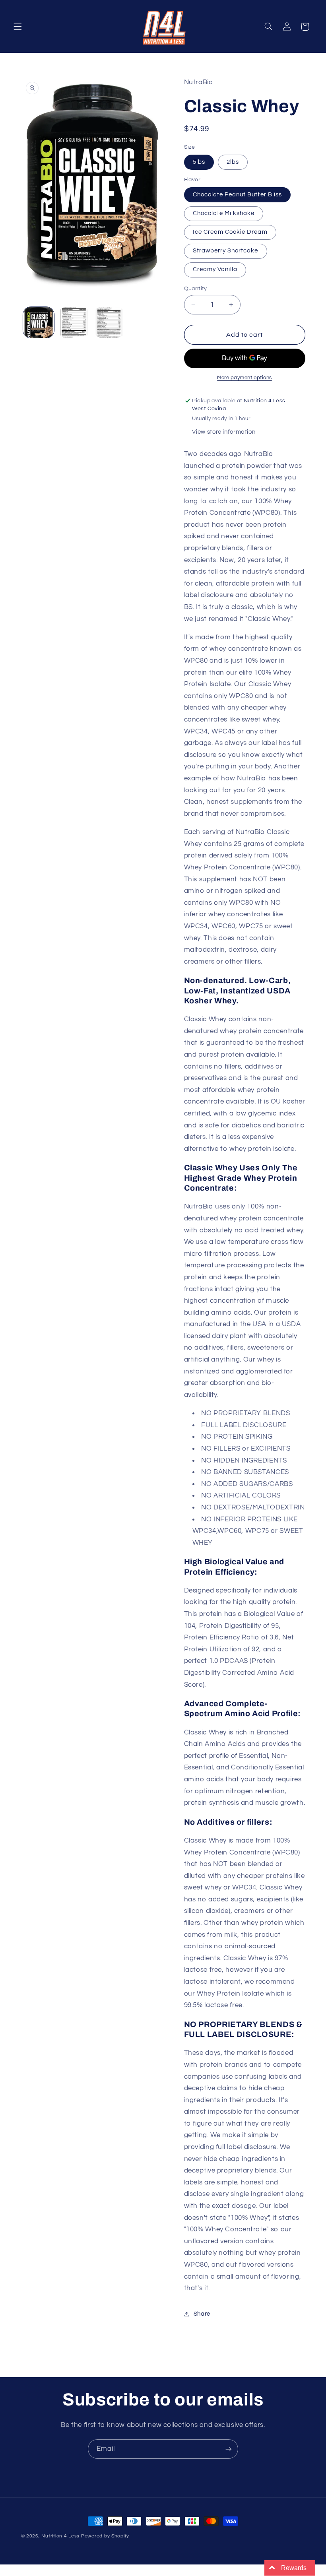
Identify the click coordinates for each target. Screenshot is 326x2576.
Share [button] (202, 2314)
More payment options (244, 378)
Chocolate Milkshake (224, 213)
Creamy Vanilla (215, 269)
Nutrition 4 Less (60, 2536)
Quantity (196, 289)
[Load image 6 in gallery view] (74, 322)
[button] (17, 27)
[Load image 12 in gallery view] (109, 322)
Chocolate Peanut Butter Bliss (237, 195)
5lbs (199, 162)
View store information (224, 432)
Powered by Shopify (105, 2536)
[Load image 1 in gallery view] (39, 322)
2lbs (233, 162)
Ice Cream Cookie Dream (230, 232)
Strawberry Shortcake (226, 251)
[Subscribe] (229, 2449)
